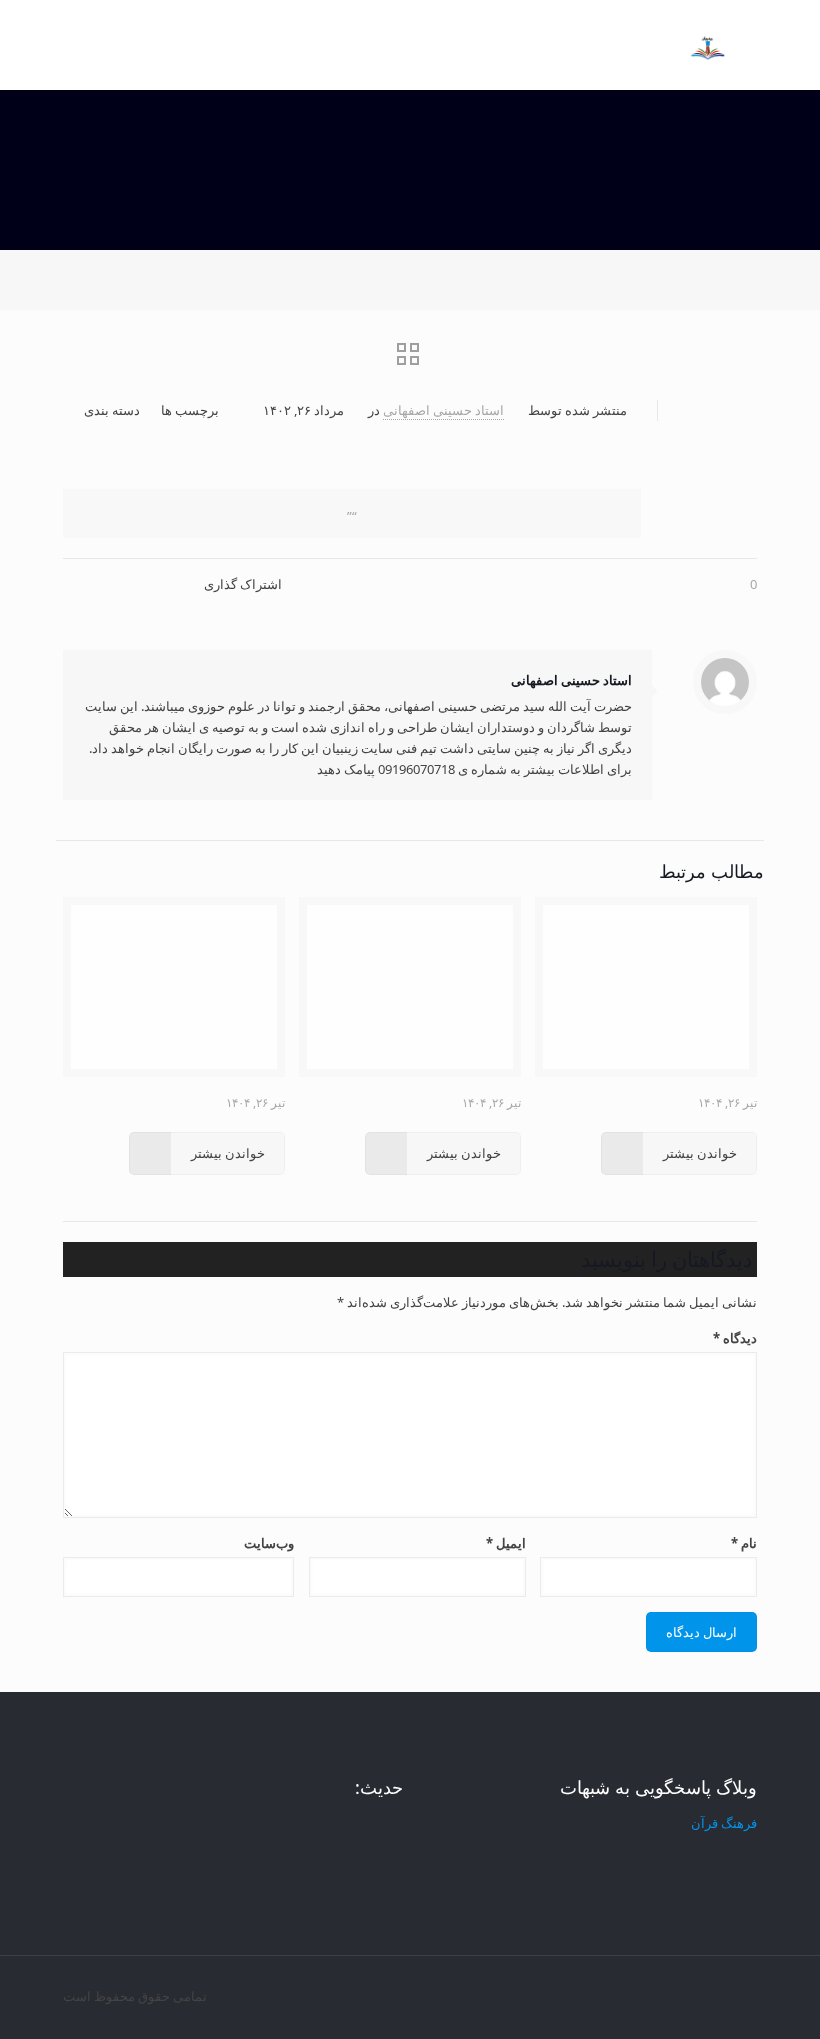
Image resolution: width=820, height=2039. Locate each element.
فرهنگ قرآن (724, 1823)
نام (744, 1543)
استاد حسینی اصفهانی (443, 410)
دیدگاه (735, 1338)
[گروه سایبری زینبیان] (707, 30)
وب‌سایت (269, 1543)
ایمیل (506, 1543)
